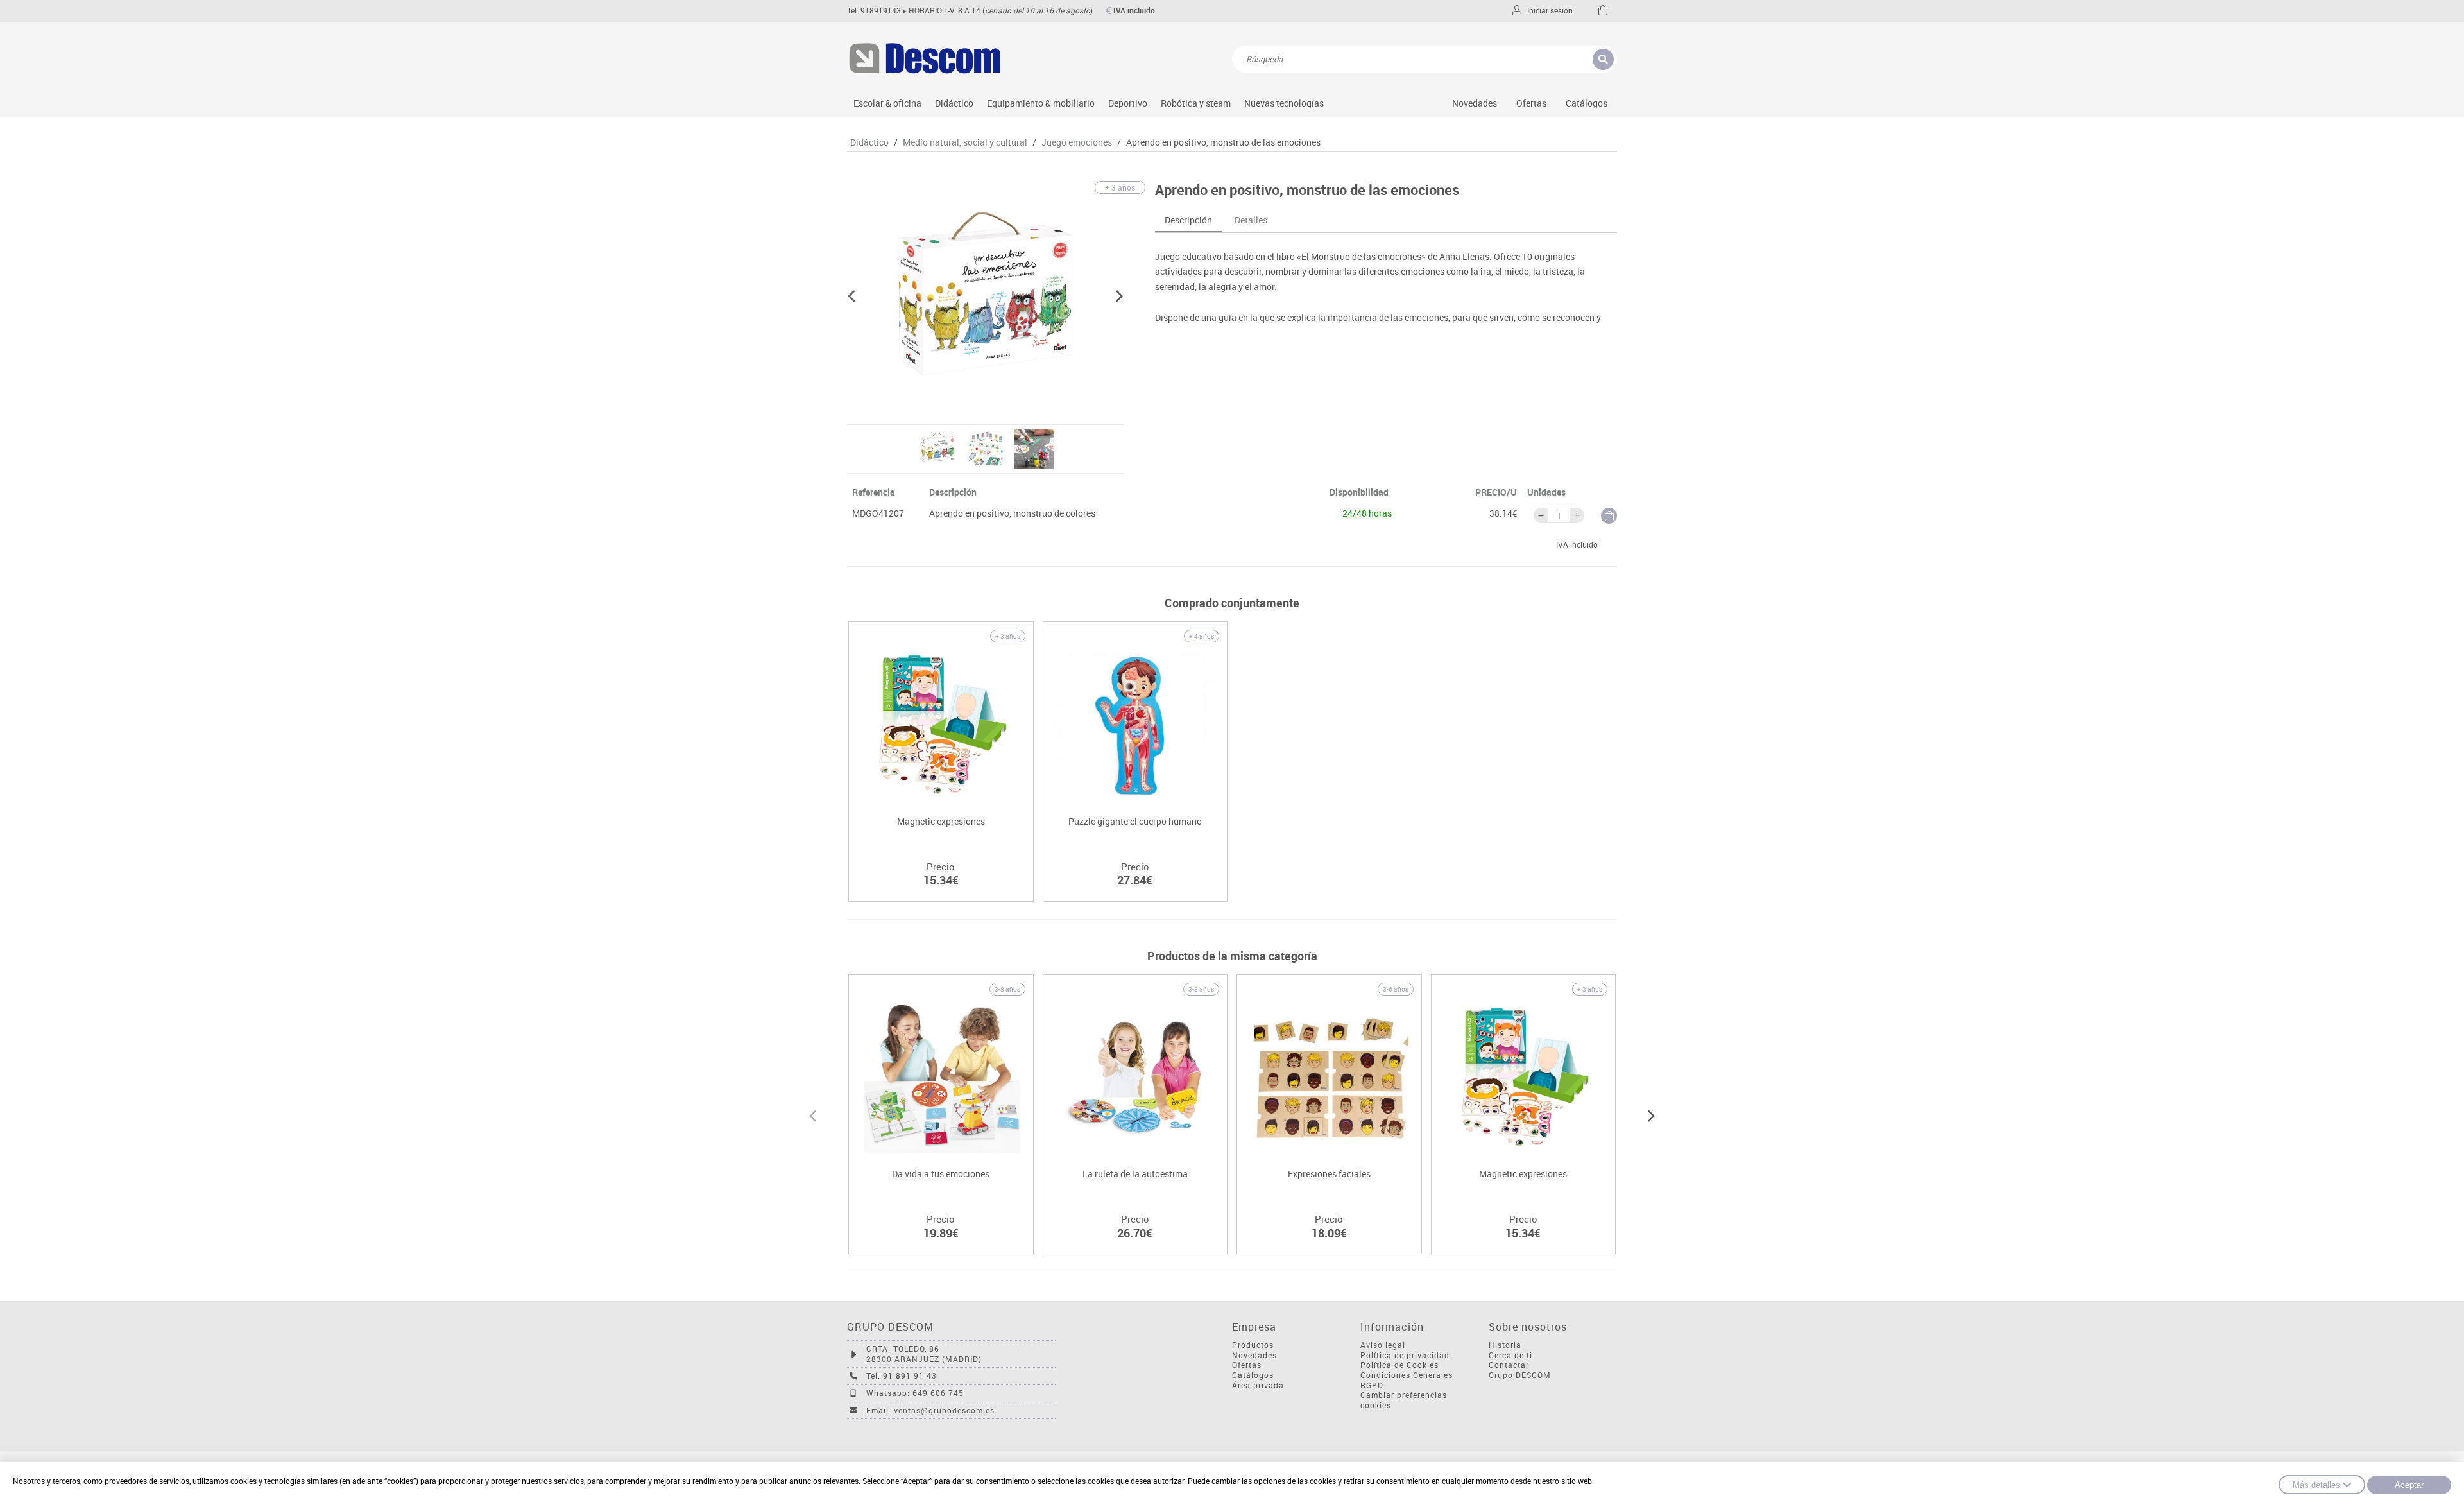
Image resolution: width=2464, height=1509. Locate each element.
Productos (1253, 1345)
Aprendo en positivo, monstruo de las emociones (1223, 142)
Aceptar (2409, 1485)
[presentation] (813, 1114)
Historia (1505, 1345)
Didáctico (954, 103)
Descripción (1188, 220)
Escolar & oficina (887, 103)
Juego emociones (1077, 142)
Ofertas (1247, 1365)
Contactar (1509, 1365)
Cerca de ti (1510, 1355)
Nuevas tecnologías (1284, 103)
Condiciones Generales (1407, 1375)
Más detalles (2316, 1485)
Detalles (1251, 220)
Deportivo (1128, 103)
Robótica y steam (1196, 103)
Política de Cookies (1399, 1365)
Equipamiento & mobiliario (1041, 103)
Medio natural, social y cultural (965, 142)
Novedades (1475, 103)
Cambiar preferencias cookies (1404, 1400)
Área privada (1258, 1385)
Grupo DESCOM (1520, 1375)
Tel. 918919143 (874, 11)
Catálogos (1587, 103)
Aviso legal (1383, 1345)
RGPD (1372, 1385)
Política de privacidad (1405, 1355)
